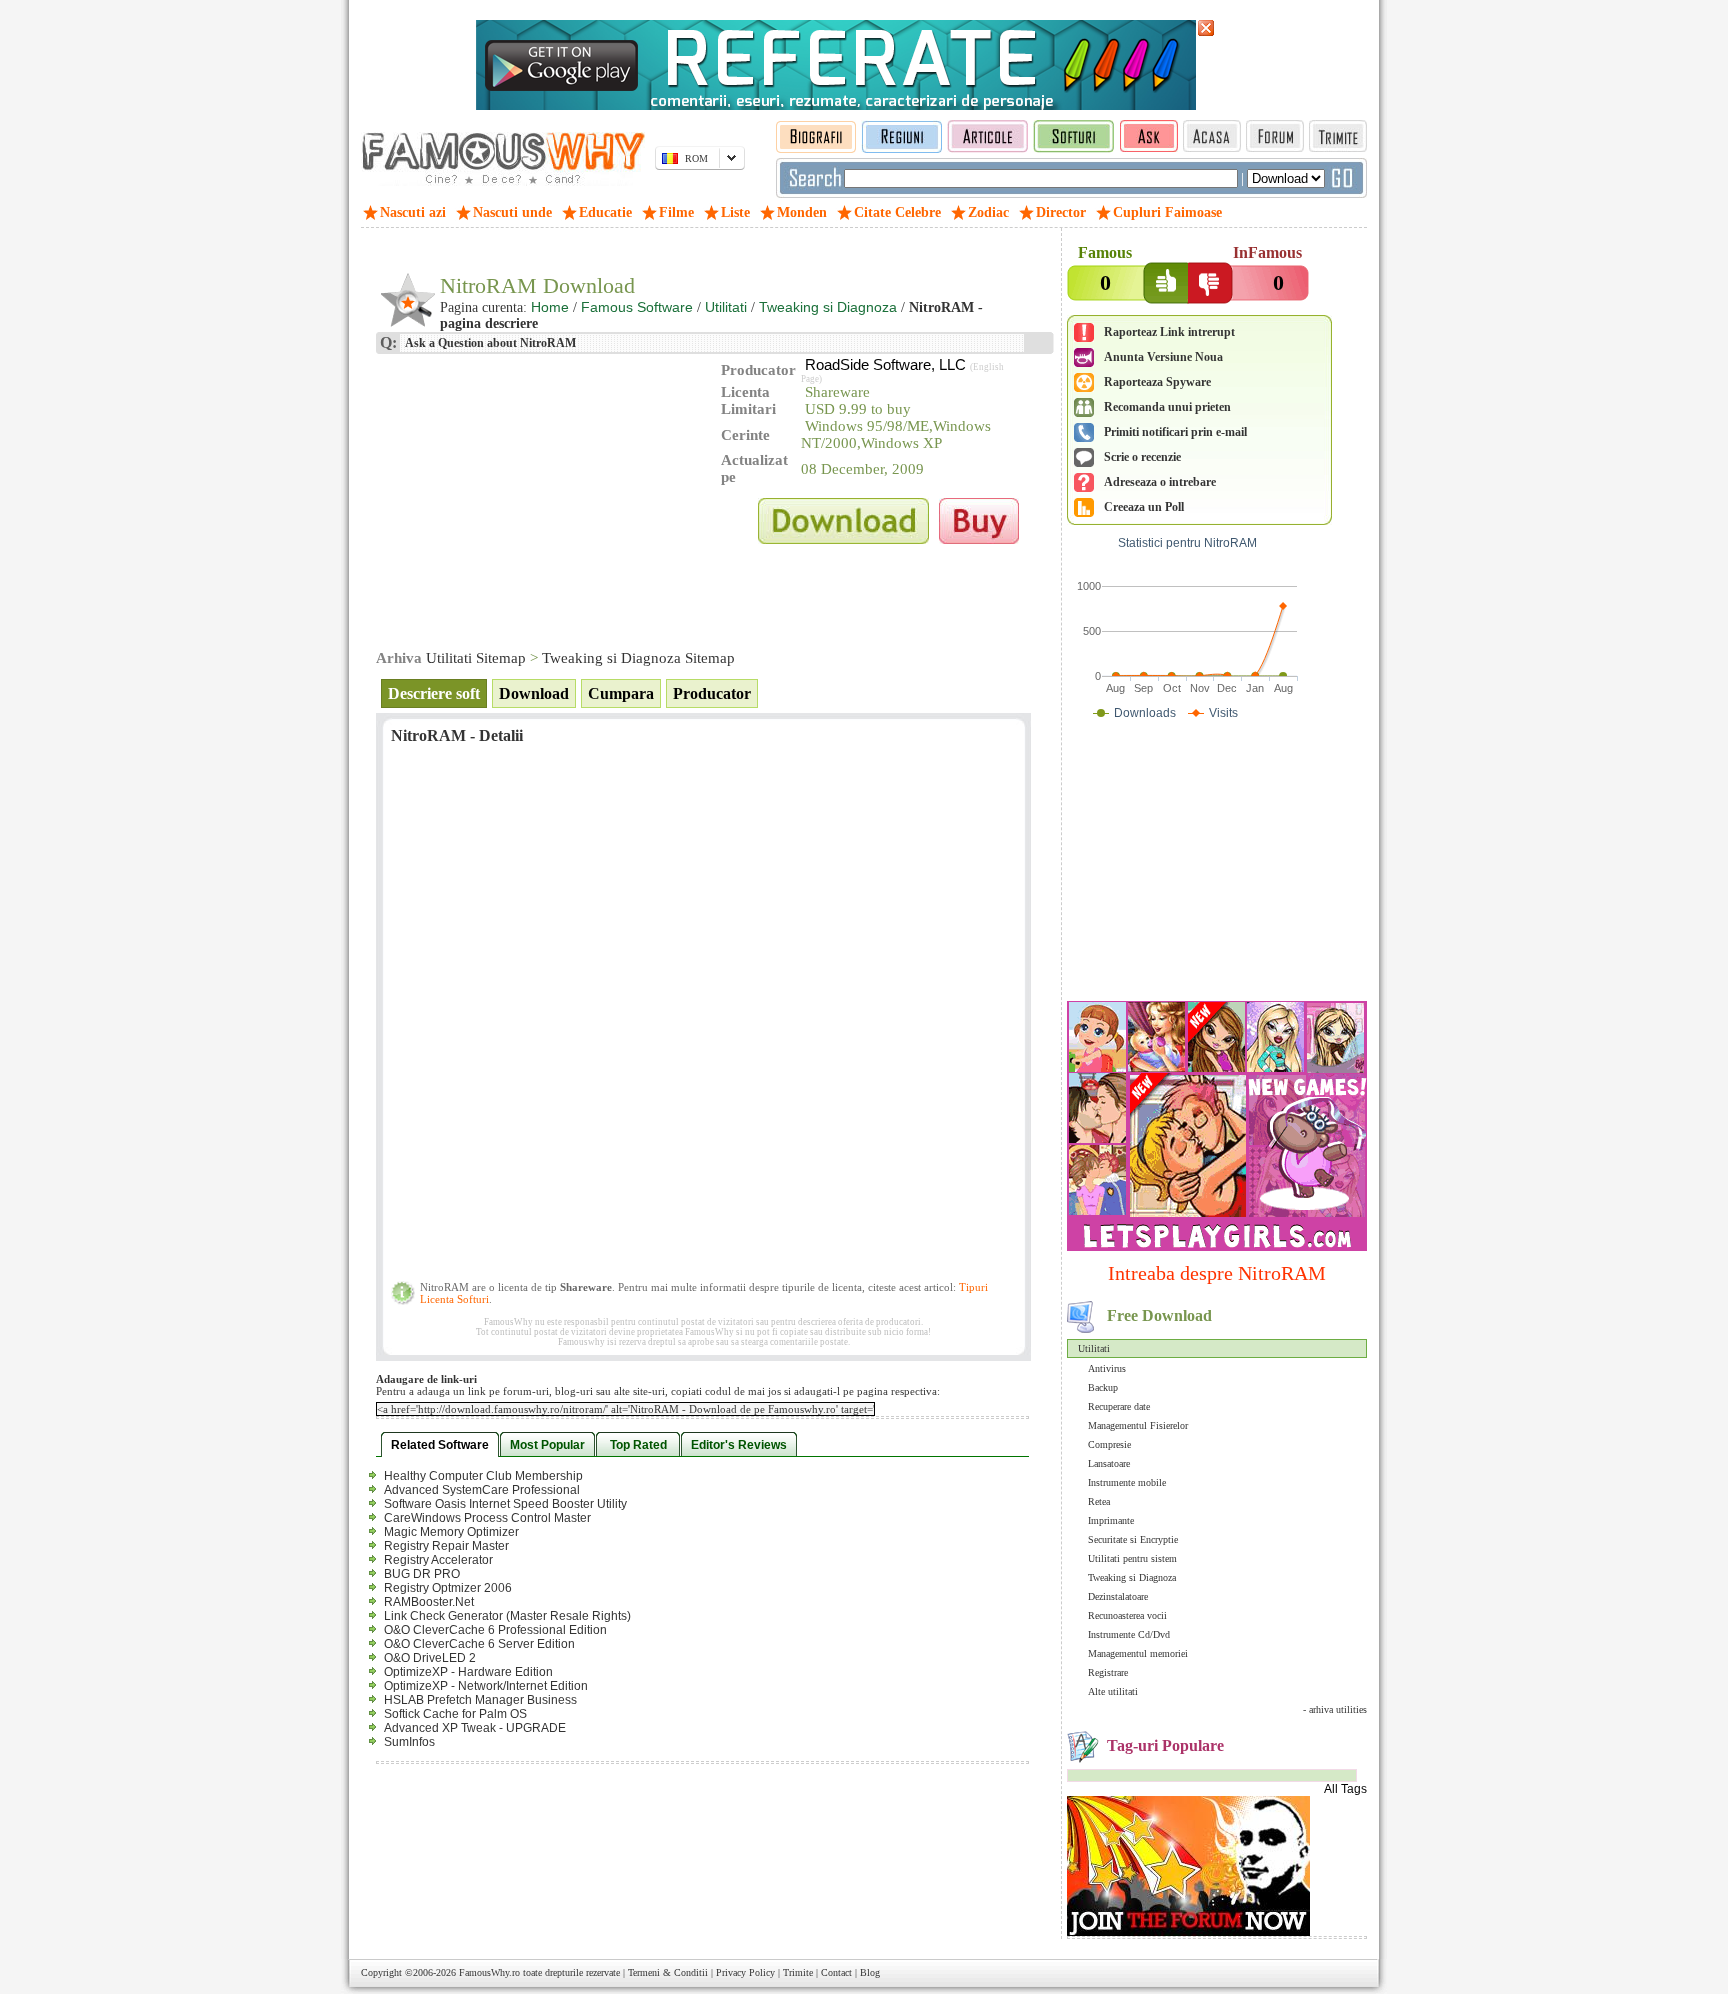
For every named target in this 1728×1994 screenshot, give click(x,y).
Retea (1099, 1501)
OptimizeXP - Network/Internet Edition (486, 1686)
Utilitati (1094, 1348)
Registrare (1108, 1672)
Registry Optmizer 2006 (448, 1588)
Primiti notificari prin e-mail (1175, 432)
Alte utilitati (1113, 1691)
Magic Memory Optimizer (451, 1532)
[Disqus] (703, 1019)
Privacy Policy (745, 1972)
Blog (870, 1972)
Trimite (798, 1972)
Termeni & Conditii (668, 1972)
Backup (1103, 1387)
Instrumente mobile (1127, 1482)
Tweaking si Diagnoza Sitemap (638, 658)
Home (550, 307)
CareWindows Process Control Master (487, 1518)
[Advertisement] (1217, 865)
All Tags (1345, 1789)
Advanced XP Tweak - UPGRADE (475, 1728)
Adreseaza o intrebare (1160, 482)
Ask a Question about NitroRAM (489, 343)
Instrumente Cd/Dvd (1129, 1634)
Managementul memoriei (1138, 1653)
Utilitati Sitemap (476, 658)
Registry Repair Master (446, 1546)
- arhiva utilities (1335, 1709)
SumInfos (409, 1742)
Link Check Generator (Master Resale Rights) (507, 1616)
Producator (712, 693)
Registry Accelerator (438, 1560)
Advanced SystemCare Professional (482, 1490)
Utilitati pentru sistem (1132, 1558)
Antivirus (1107, 1368)
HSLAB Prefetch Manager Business (480, 1700)
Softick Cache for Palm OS (455, 1714)
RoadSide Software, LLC (885, 364)
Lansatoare (1109, 1463)
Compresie (1109, 1444)
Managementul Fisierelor (1138, 1425)
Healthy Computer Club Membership (483, 1476)
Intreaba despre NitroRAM (1217, 1273)
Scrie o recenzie (1142, 457)
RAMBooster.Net (429, 1602)
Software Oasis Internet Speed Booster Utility (505, 1504)
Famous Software (637, 307)
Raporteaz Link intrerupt (1169, 332)
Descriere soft (434, 693)
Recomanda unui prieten (1167, 407)
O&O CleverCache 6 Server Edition (479, 1644)
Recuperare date (1119, 1406)
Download (534, 693)
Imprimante (1111, 1520)
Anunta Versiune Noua (1163, 357)
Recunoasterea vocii (1127, 1615)
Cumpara (621, 693)
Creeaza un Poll (1144, 507)
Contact (836, 1972)
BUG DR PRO (422, 1574)
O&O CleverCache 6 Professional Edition (495, 1630)
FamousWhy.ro (489, 1972)
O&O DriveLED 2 (430, 1658)
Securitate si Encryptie (1133, 1539)
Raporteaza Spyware (1157, 382)
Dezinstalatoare (1118, 1596)
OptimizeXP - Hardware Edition (468, 1672)
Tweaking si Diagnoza (1132, 1577)
